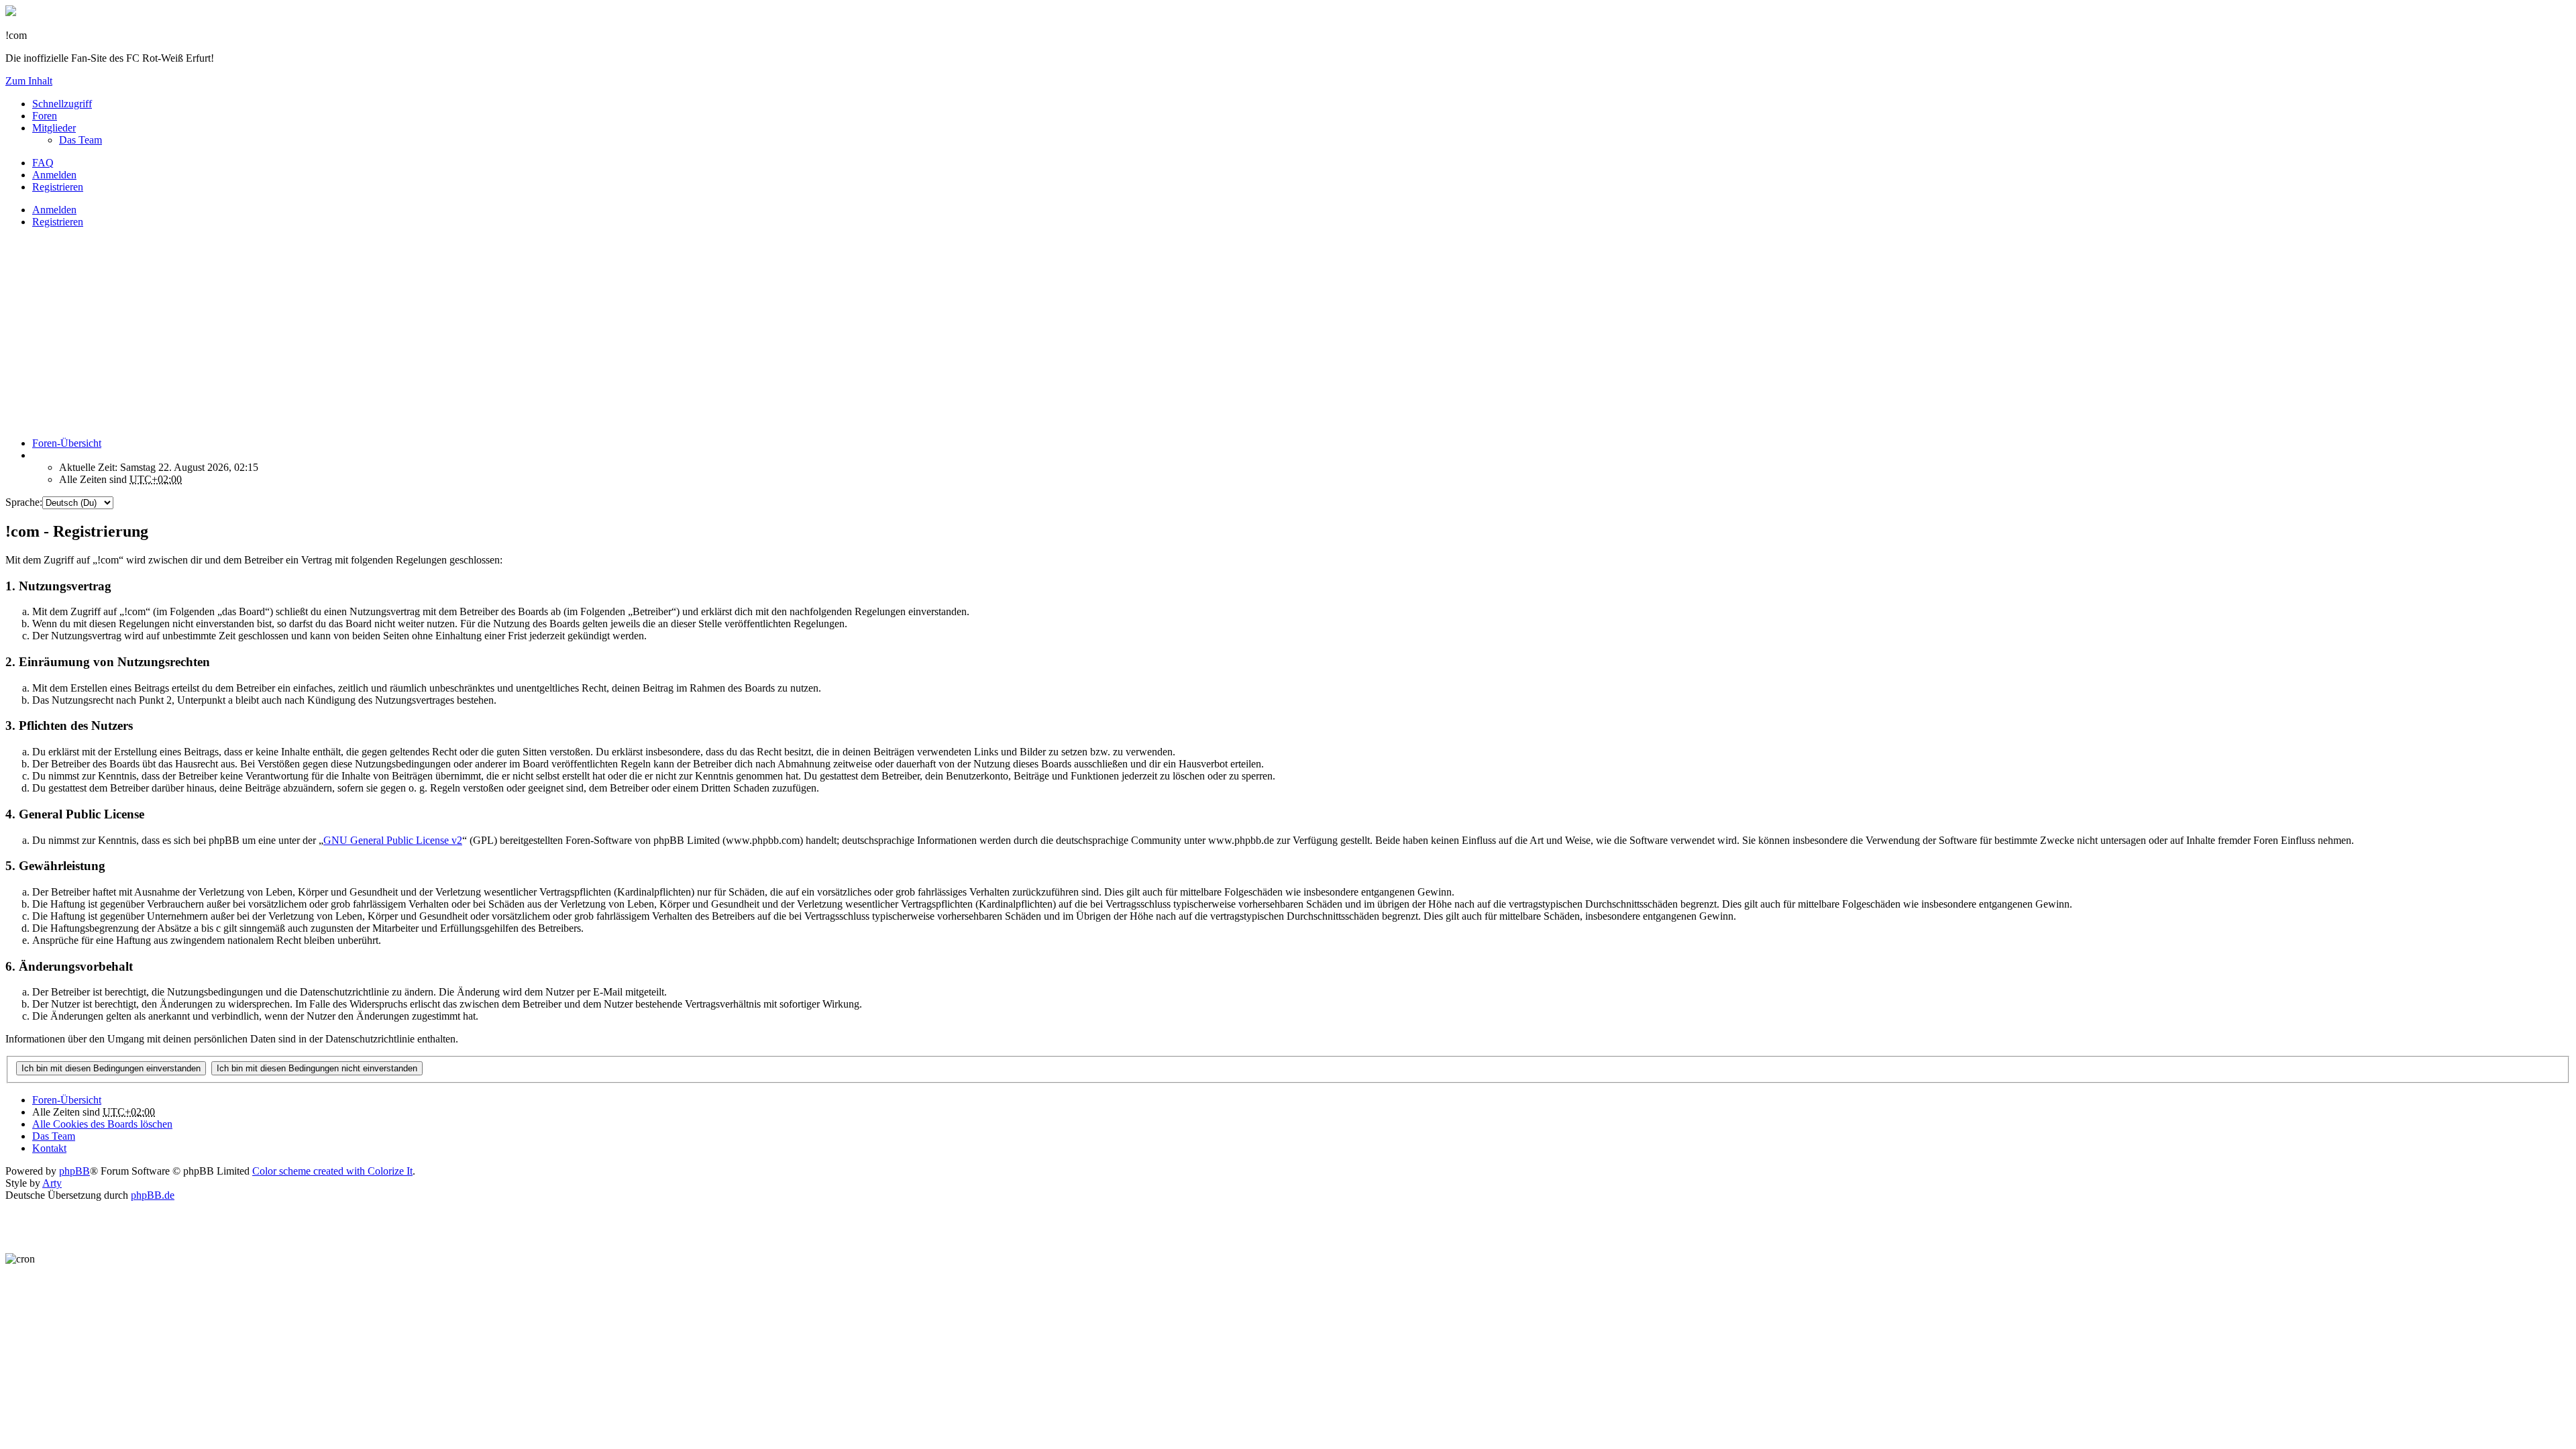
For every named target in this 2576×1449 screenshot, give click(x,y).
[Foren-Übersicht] (11, 12)
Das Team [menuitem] (80, 140)
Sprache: (24, 502)
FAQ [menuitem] (43, 163)
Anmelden (54, 210)
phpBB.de (153, 1195)
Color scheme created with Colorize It (332, 1171)
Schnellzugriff (62, 104)
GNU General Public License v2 (393, 840)
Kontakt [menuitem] (49, 1148)
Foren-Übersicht (67, 1100)
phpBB (74, 1171)
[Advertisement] (408, 333)
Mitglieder (54, 128)
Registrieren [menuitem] (58, 187)
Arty (52, 1183)
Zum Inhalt (29, 81)
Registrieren (58, 222)
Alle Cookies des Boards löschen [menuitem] (102, 1124)
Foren (45, 116)
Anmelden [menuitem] (54, 175)
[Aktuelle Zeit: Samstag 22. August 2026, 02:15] (36, 455)
